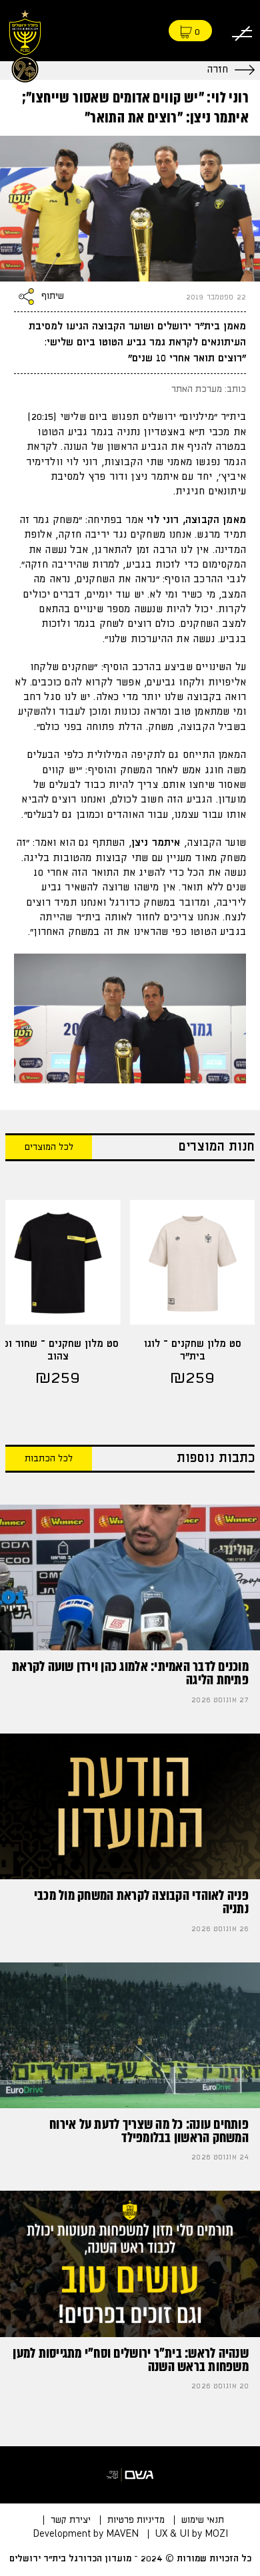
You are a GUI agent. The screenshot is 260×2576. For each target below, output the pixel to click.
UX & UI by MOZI (192, 2534)
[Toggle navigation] (242, 31)
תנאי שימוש (203, 2520)
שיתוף (53, 297)
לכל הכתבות (49, 1459)
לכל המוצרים (49, 1147)
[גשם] (130, 2475)
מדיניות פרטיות (136, 2520)
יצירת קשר (71, 2520)
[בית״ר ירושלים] (25, 44)
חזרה (217, 70)
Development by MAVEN (86, 2534)
